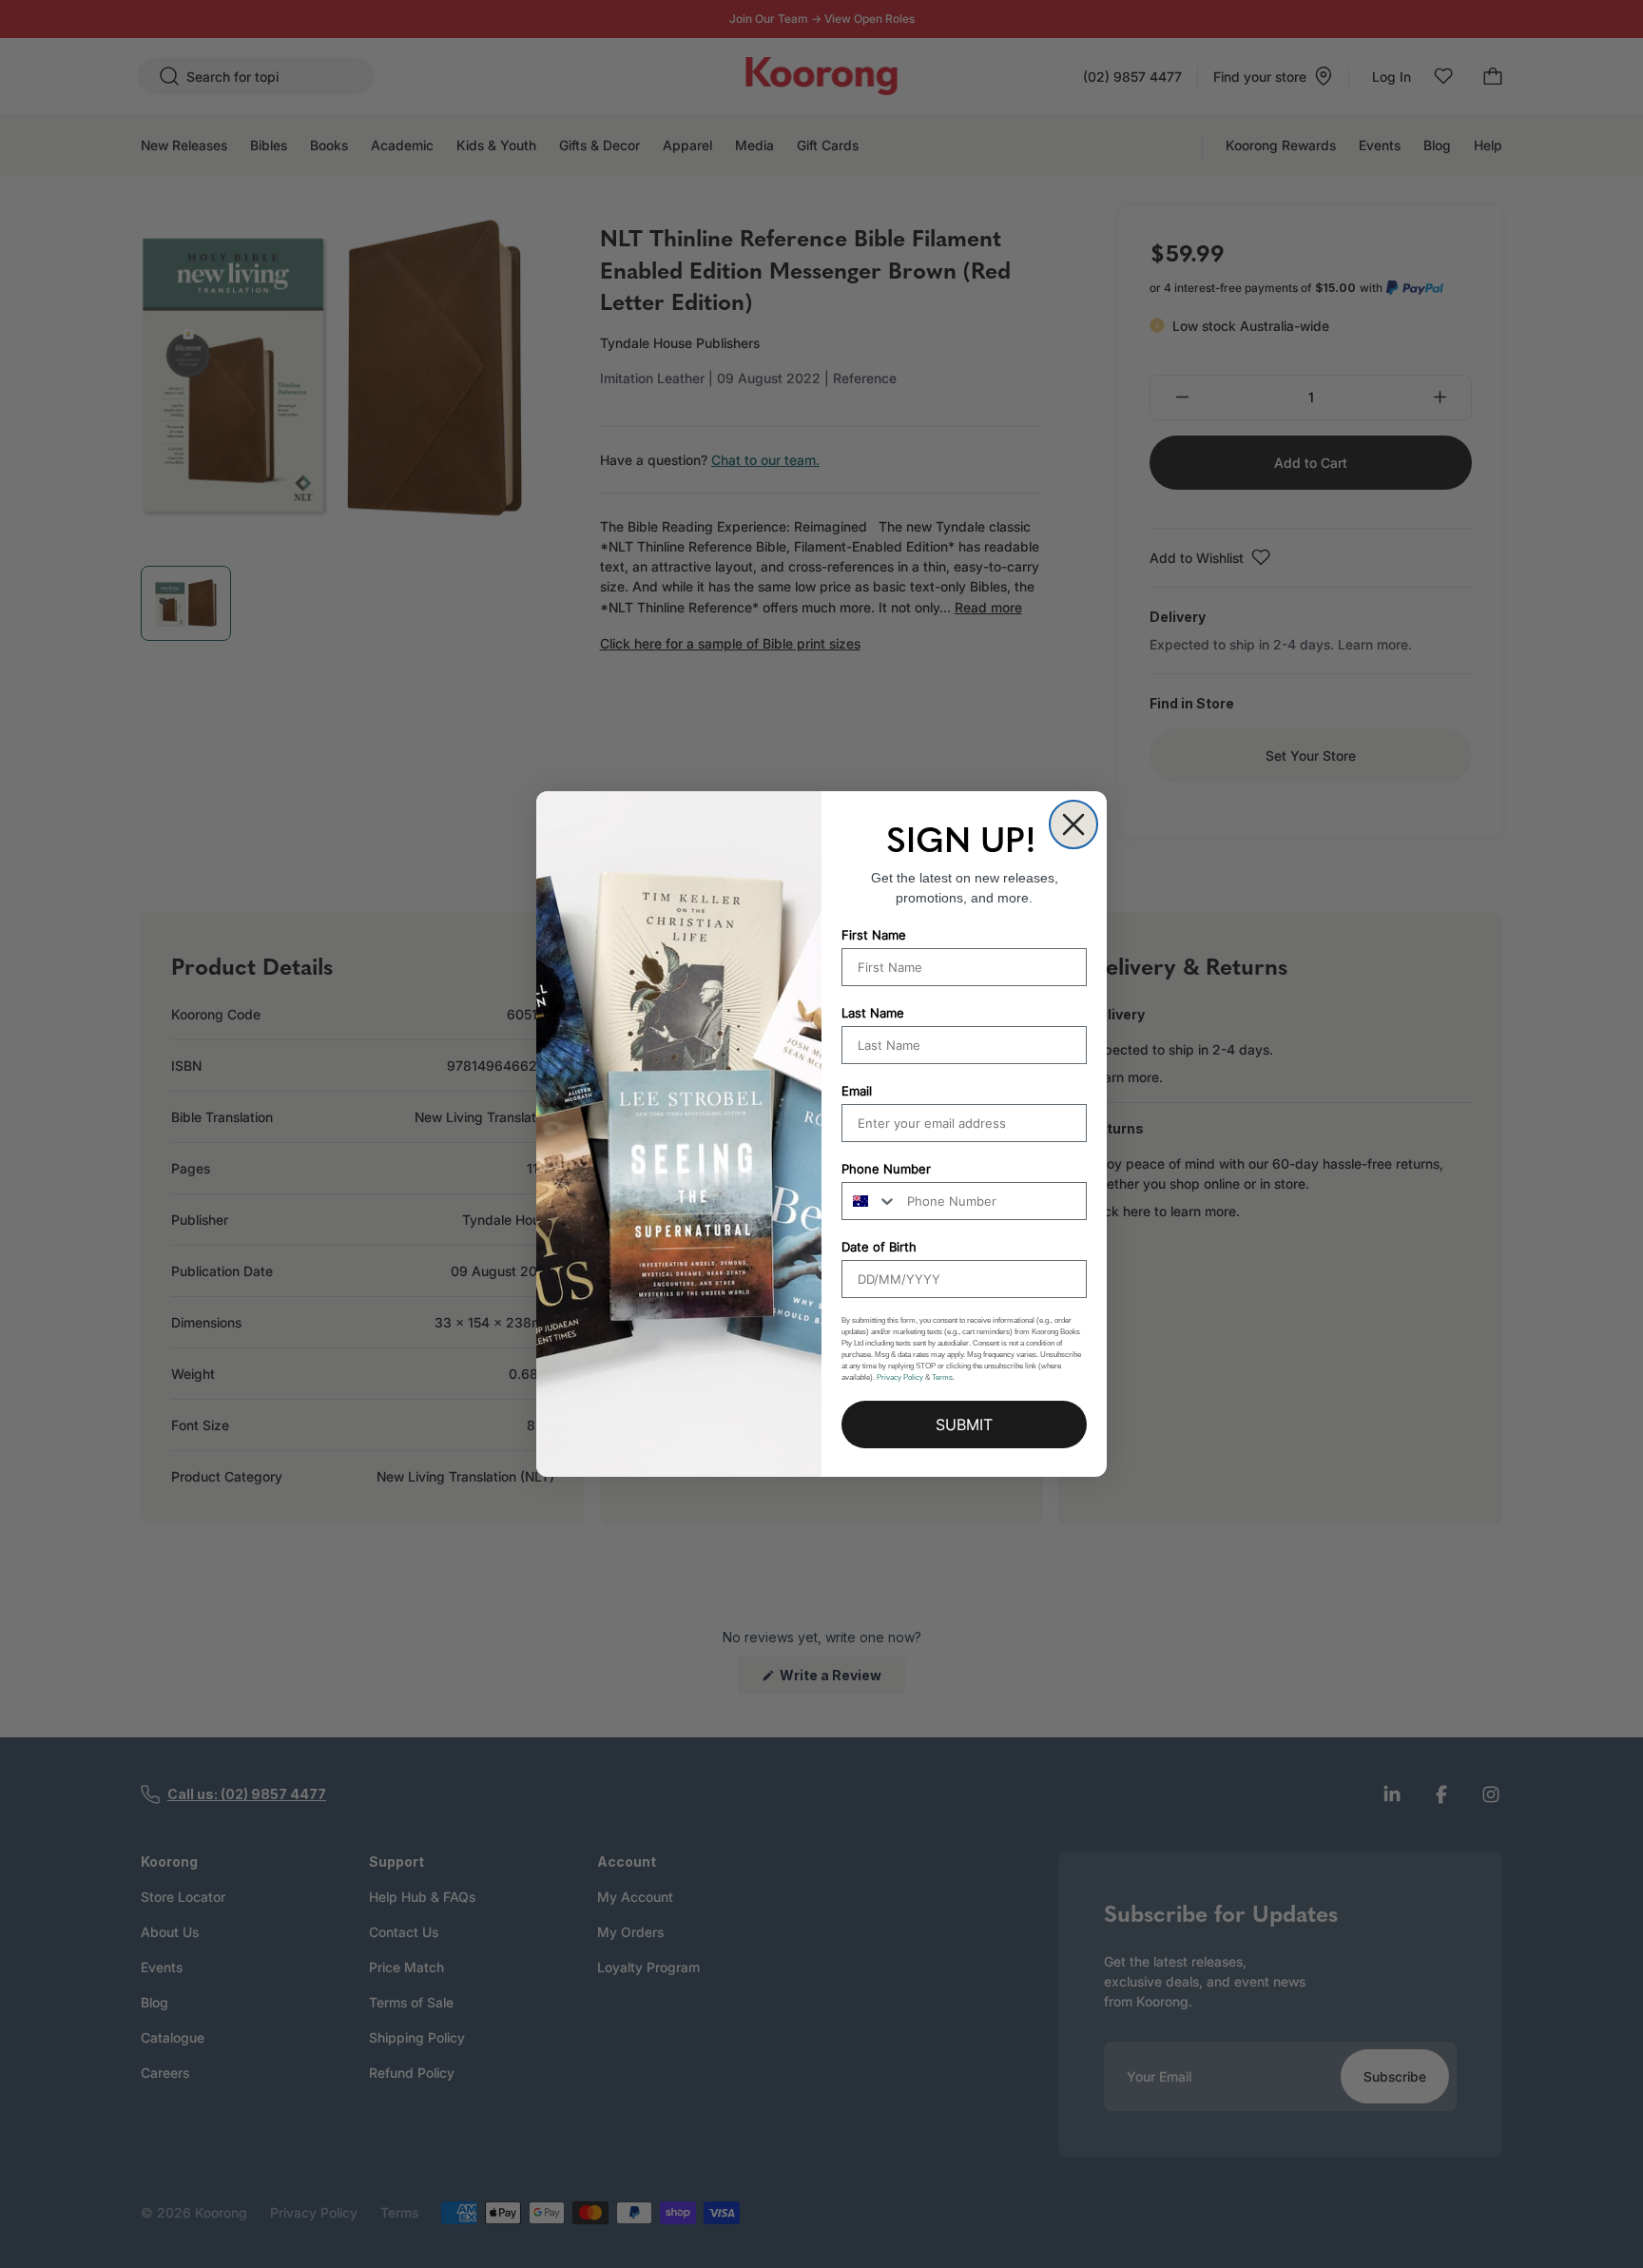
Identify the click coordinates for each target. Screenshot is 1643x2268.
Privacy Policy (900, 1377)
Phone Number (886, 1169)
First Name (874, 935)
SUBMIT (964, 1425)
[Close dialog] (1073, 824)
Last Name (873, 1013)
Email (857, 1091)
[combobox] (870, 1201)
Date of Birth (879, 1247)
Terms (942, 1377)
